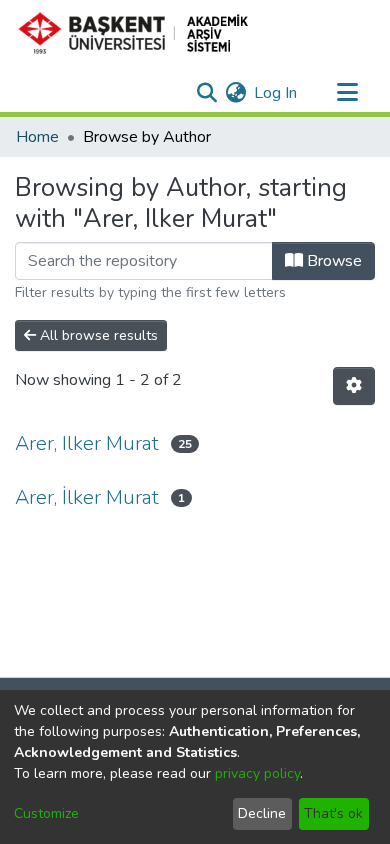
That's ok (333, 813)
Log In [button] (276, 93)
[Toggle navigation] (347, 93)
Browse (332, 261)
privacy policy (257, 773)
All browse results (97, 335)
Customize (46, 813)
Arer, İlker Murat (87, 497)
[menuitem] (235, 93)
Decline (262, 813)
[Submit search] (206, 93)
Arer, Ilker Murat (87, 443)
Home (37, 137)
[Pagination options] (354, 386)
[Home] (141, 33)
